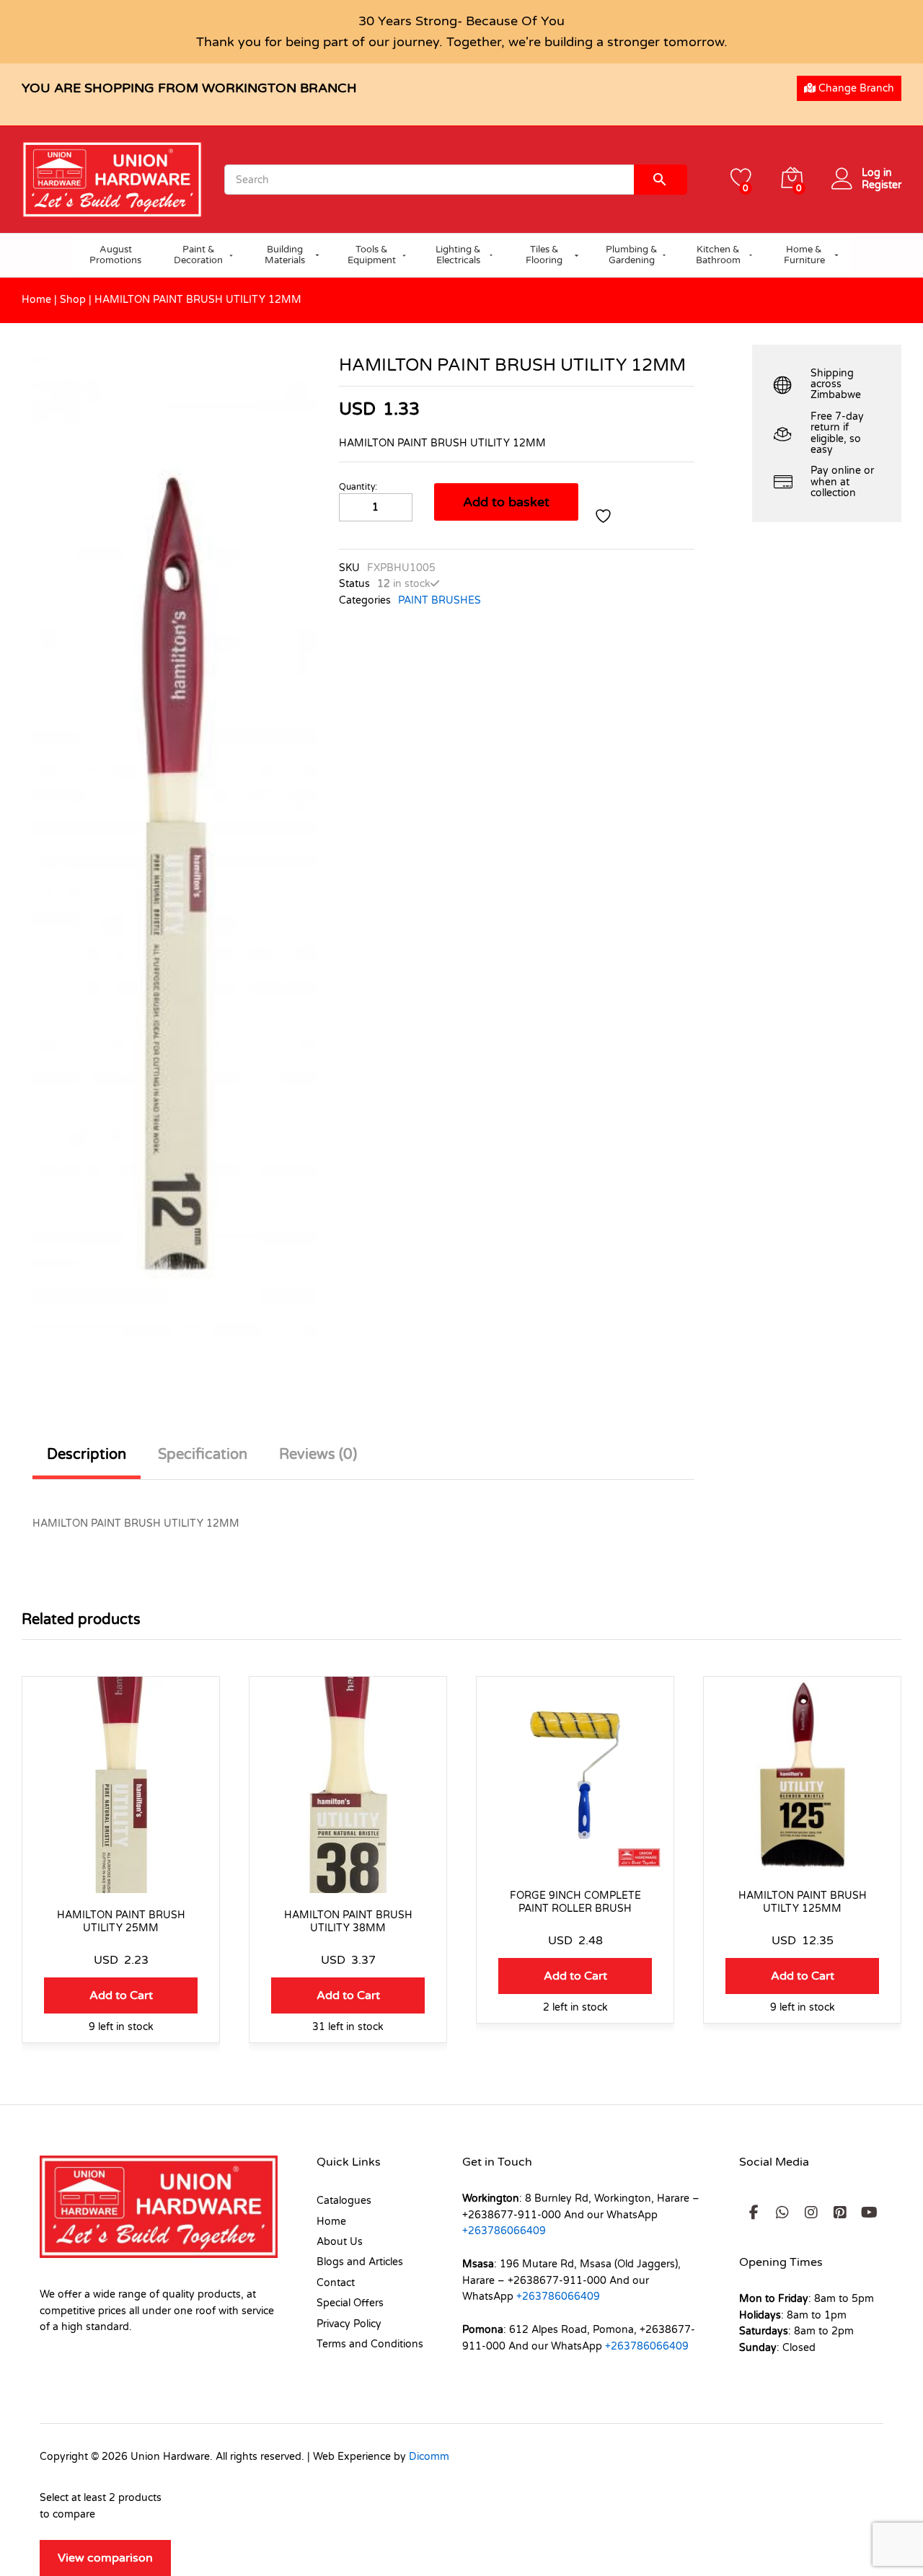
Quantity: (358, 487)
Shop (73, 300)
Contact (336, 2283)
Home (36, 300)
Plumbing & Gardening (632, 255)
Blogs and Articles (360, 2262)
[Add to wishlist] (605, 516)
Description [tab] (87, 1455)
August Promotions (115, 255)
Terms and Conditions (370, 2344)
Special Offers (350, 2303)
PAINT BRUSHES (440, 600)
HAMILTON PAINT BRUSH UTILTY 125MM (803, 1902)
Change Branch (855, 88)
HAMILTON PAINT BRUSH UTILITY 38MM (348, 1922)
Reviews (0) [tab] (318, 1455)
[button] (121, 1995)
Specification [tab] (203, 1455)
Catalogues (344, 2201)
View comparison (105, 2558)
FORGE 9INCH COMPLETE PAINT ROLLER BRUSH (575, 1902)
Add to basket (506, 502)
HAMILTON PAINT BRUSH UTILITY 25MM (121, 1922)
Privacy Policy (349, 2324)
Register (882, 185)
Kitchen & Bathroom (718, 255)
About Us (340, 2242)
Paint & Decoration (198, 255)
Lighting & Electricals (458, 255)
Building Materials (285, 255)
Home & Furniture (804, 255)
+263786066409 (504, 2231)
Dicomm (429, 2457)
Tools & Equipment (372, 255)
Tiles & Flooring (544, 255)
